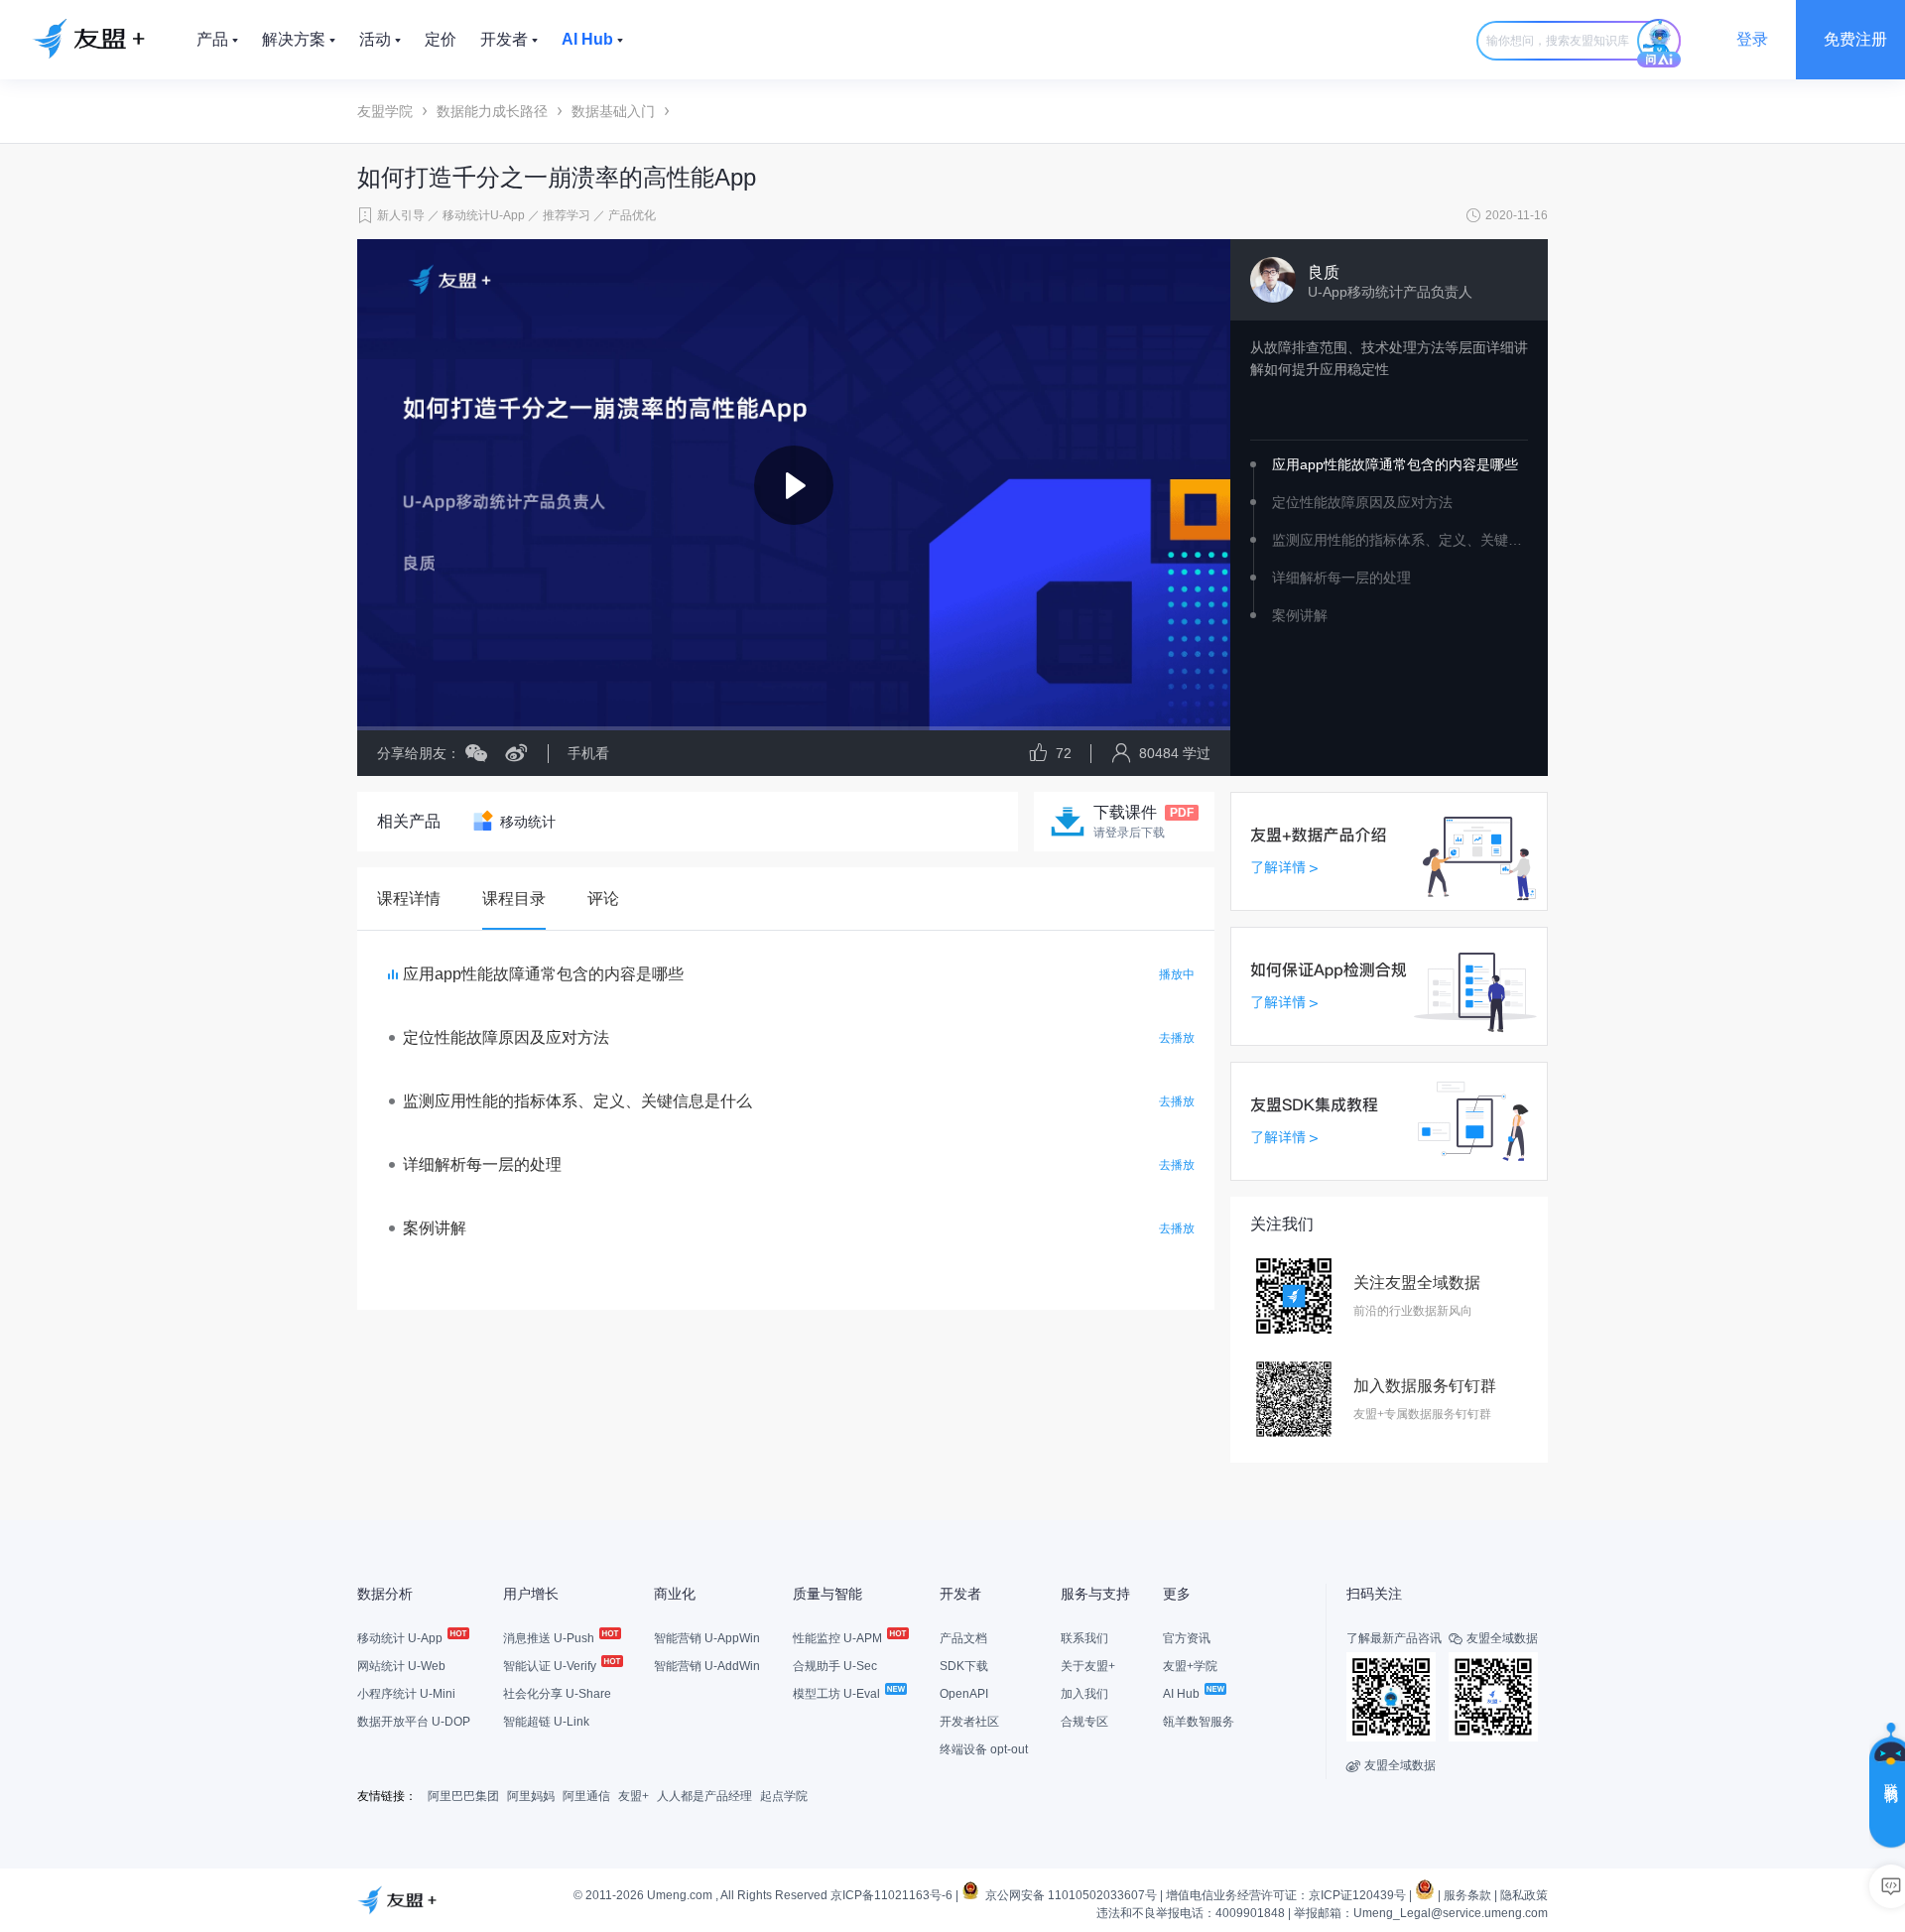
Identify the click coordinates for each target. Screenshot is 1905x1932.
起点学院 (784, 1796)
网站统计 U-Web (401, 1666)
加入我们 (1084, 1694)
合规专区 (1084, 1722)
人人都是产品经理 (704, 1796)
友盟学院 (385, 111)
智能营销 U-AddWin (707, 1666)
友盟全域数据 (1391, 1765)
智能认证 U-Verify (551, 1666)
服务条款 (1467, 1895)
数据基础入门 (613, 111)
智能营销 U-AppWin (707, 1638)
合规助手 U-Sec (835, 1666)
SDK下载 (964, 1666)
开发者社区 (969, 1722)
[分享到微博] (508, 753)
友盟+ (634, 1796)
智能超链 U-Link (546, 1722)
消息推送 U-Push (550, 1638)
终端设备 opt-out (984, 1749)
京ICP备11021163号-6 (891, 1895)
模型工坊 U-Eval (838, 1694)
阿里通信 (586, 1796)
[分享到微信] (476, 753)
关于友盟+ (1088, 1666)
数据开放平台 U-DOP (414, 1722)
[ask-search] (1659, 44)
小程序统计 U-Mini (406, 1694)
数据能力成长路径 (492, 111)
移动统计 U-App (401, 1638)
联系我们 (1084, 1638)
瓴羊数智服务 (1199, 1722)
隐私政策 (1524, 1895)
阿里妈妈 (531, 1796)
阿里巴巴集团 (463, 1796)
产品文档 (963, 1638)
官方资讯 (1187, 1638)
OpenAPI (964, 1694)
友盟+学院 (1190, 1666)
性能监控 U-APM (839, 1638)
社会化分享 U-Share (557, 1694)
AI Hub (1183, 1694)
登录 (1752, 39)
